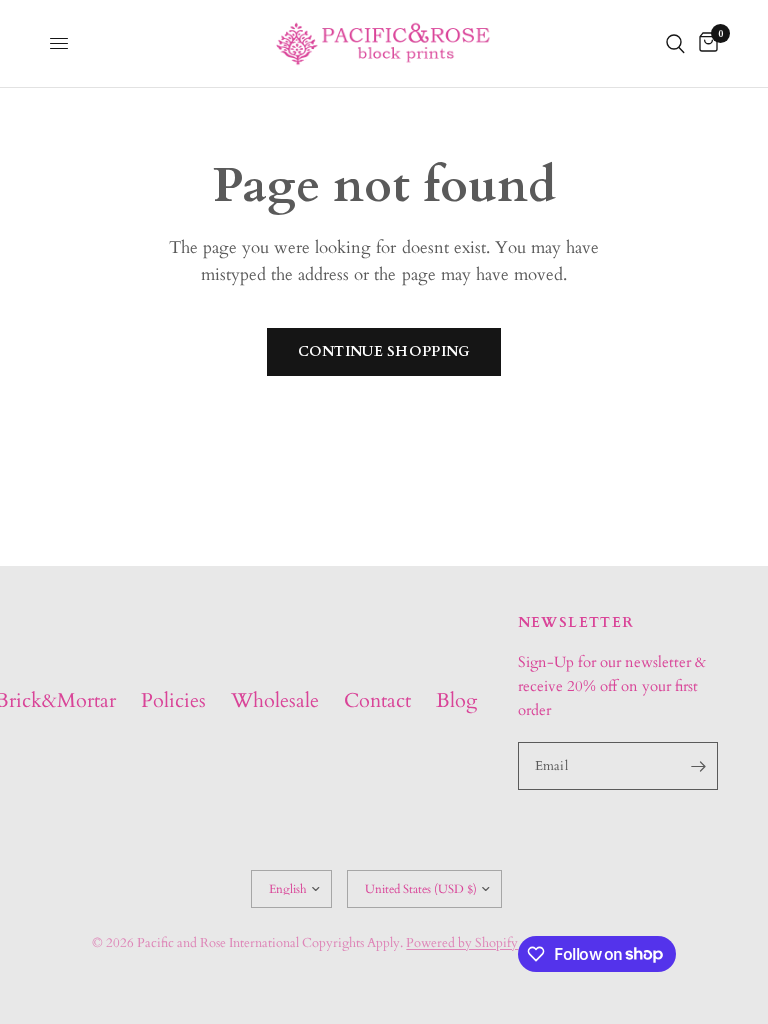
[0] (705, 43)
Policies (173, 700)
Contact (377, 700)
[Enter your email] (698, 766)
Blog (456, 700)
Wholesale (275, 700)
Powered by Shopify (462, 943)
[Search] (675, 43)
